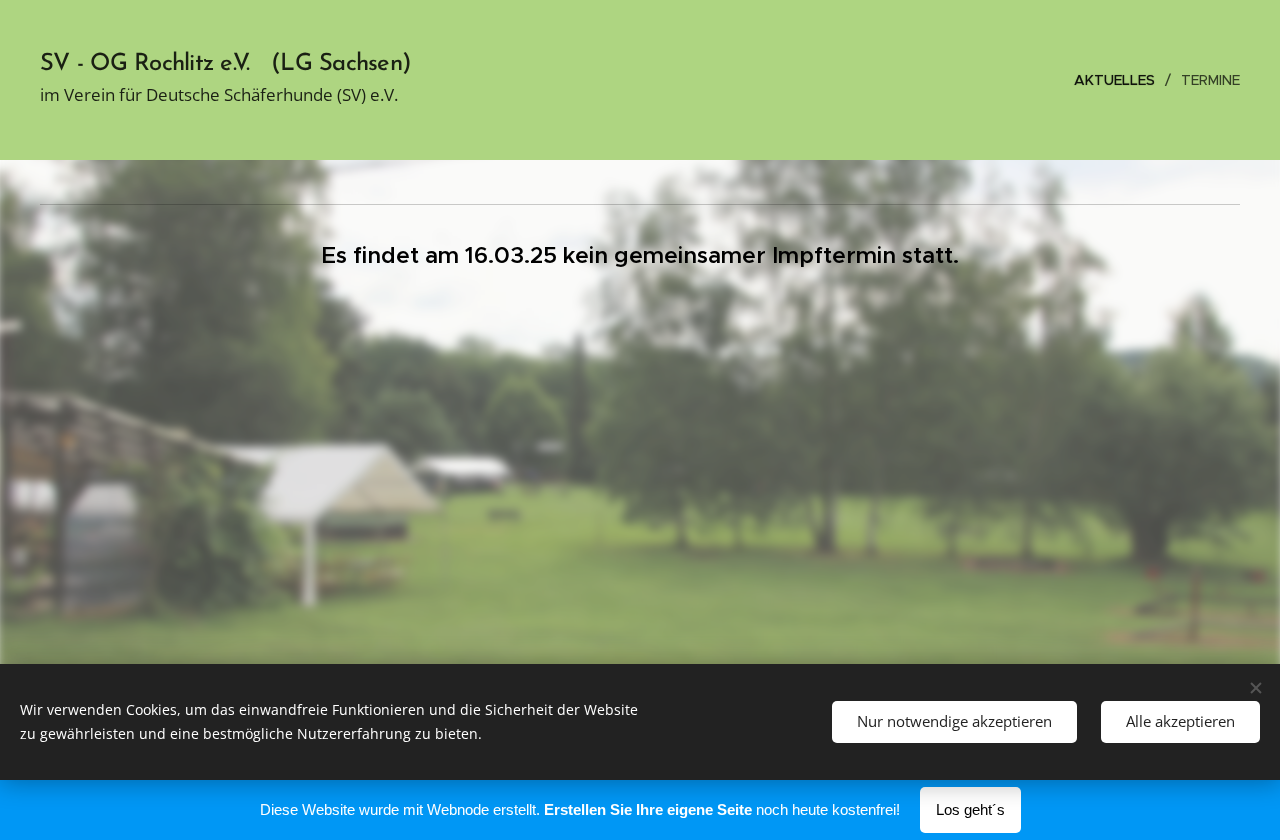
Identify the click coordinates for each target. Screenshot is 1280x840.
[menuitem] (1120, 80)
